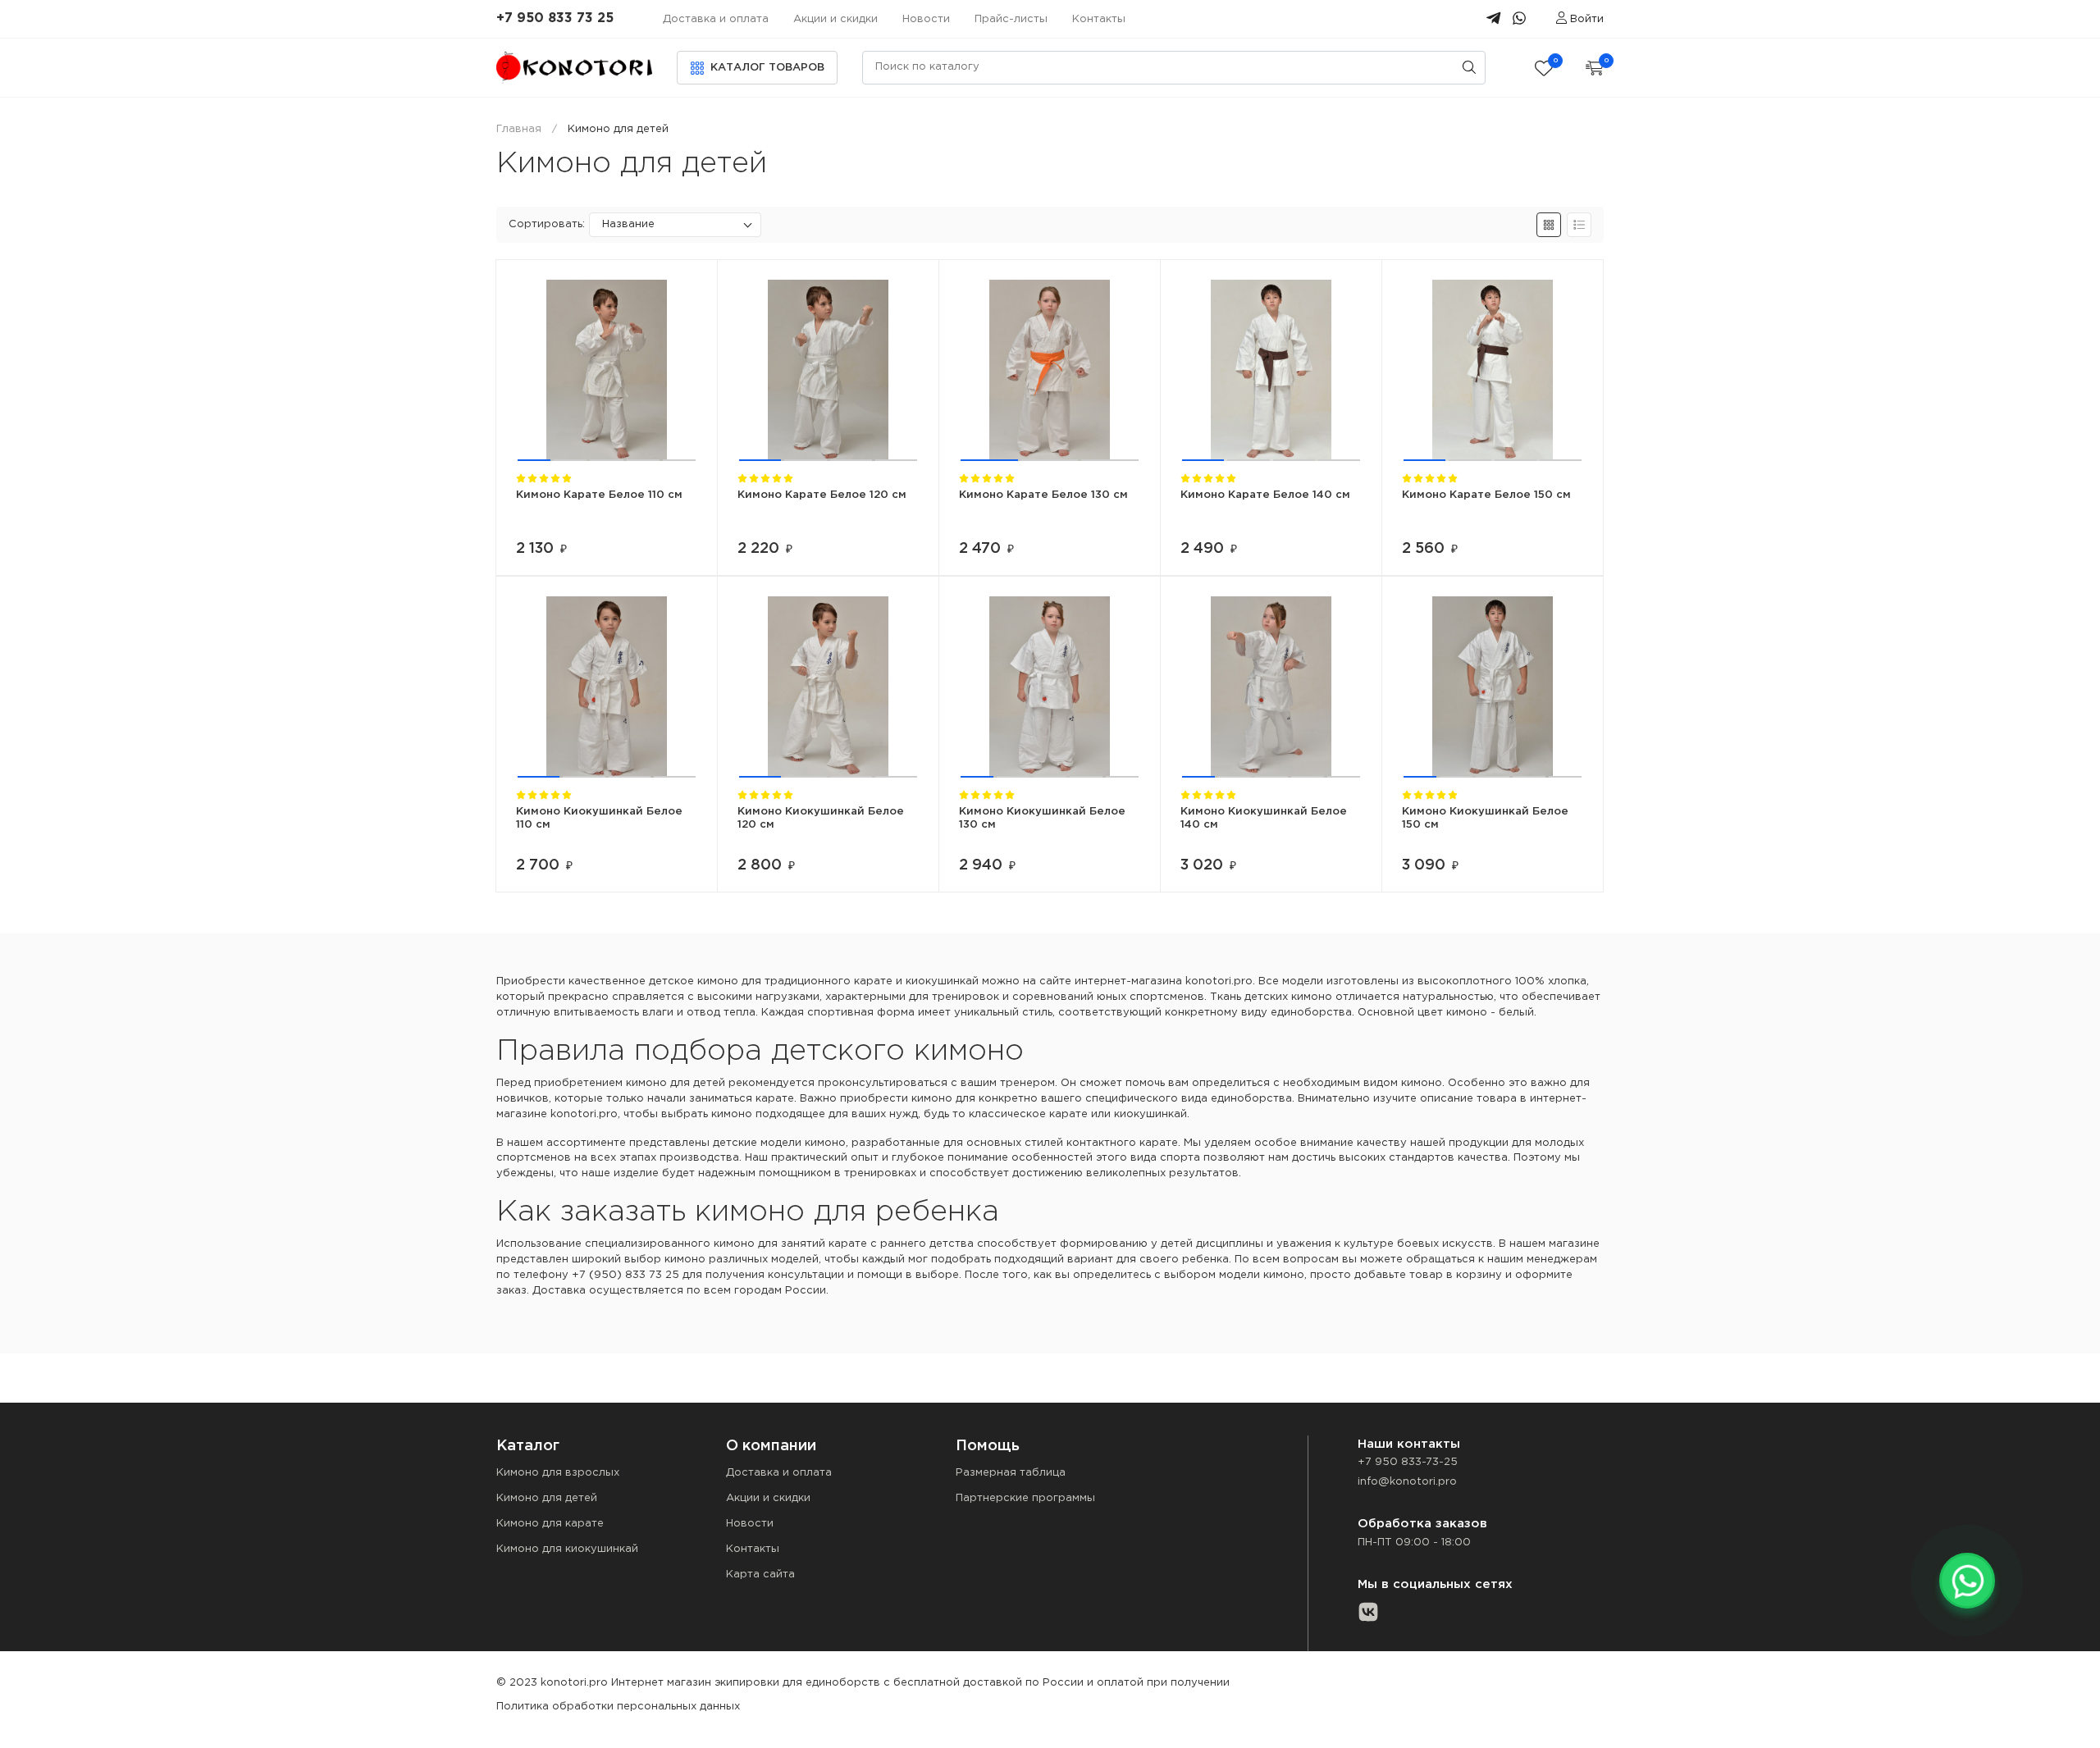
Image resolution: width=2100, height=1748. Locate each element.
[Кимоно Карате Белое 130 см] (1050, 370)
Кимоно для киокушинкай (567, 1549)
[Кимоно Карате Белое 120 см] (828, 370)
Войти (1587, 19)
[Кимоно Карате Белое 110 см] (607, 370)
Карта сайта (760, 1575)
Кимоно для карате (550, 1524)
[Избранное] (1544, 67)
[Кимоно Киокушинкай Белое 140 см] (1271, 687)
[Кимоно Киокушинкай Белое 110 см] (607, 687)
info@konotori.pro (1407, 1482)
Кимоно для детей (547, 1498)
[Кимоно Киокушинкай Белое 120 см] (828, 687)
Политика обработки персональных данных (618, 1707)
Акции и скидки (835, 19)
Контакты (1099, 19)
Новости (926, 19)
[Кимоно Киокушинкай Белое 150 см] (1493, 687)
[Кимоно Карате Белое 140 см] (1271, 370)
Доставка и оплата (716, 19)
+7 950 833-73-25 (1408, 1462)
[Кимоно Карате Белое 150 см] (1493, 370)
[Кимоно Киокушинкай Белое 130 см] (1050, 687)
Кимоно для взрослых (558, 1473)
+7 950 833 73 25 (555, 18)
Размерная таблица (1011, 1473)
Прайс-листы (1011, 19)
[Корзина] (1595, 67)
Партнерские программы (1025, 1498)
